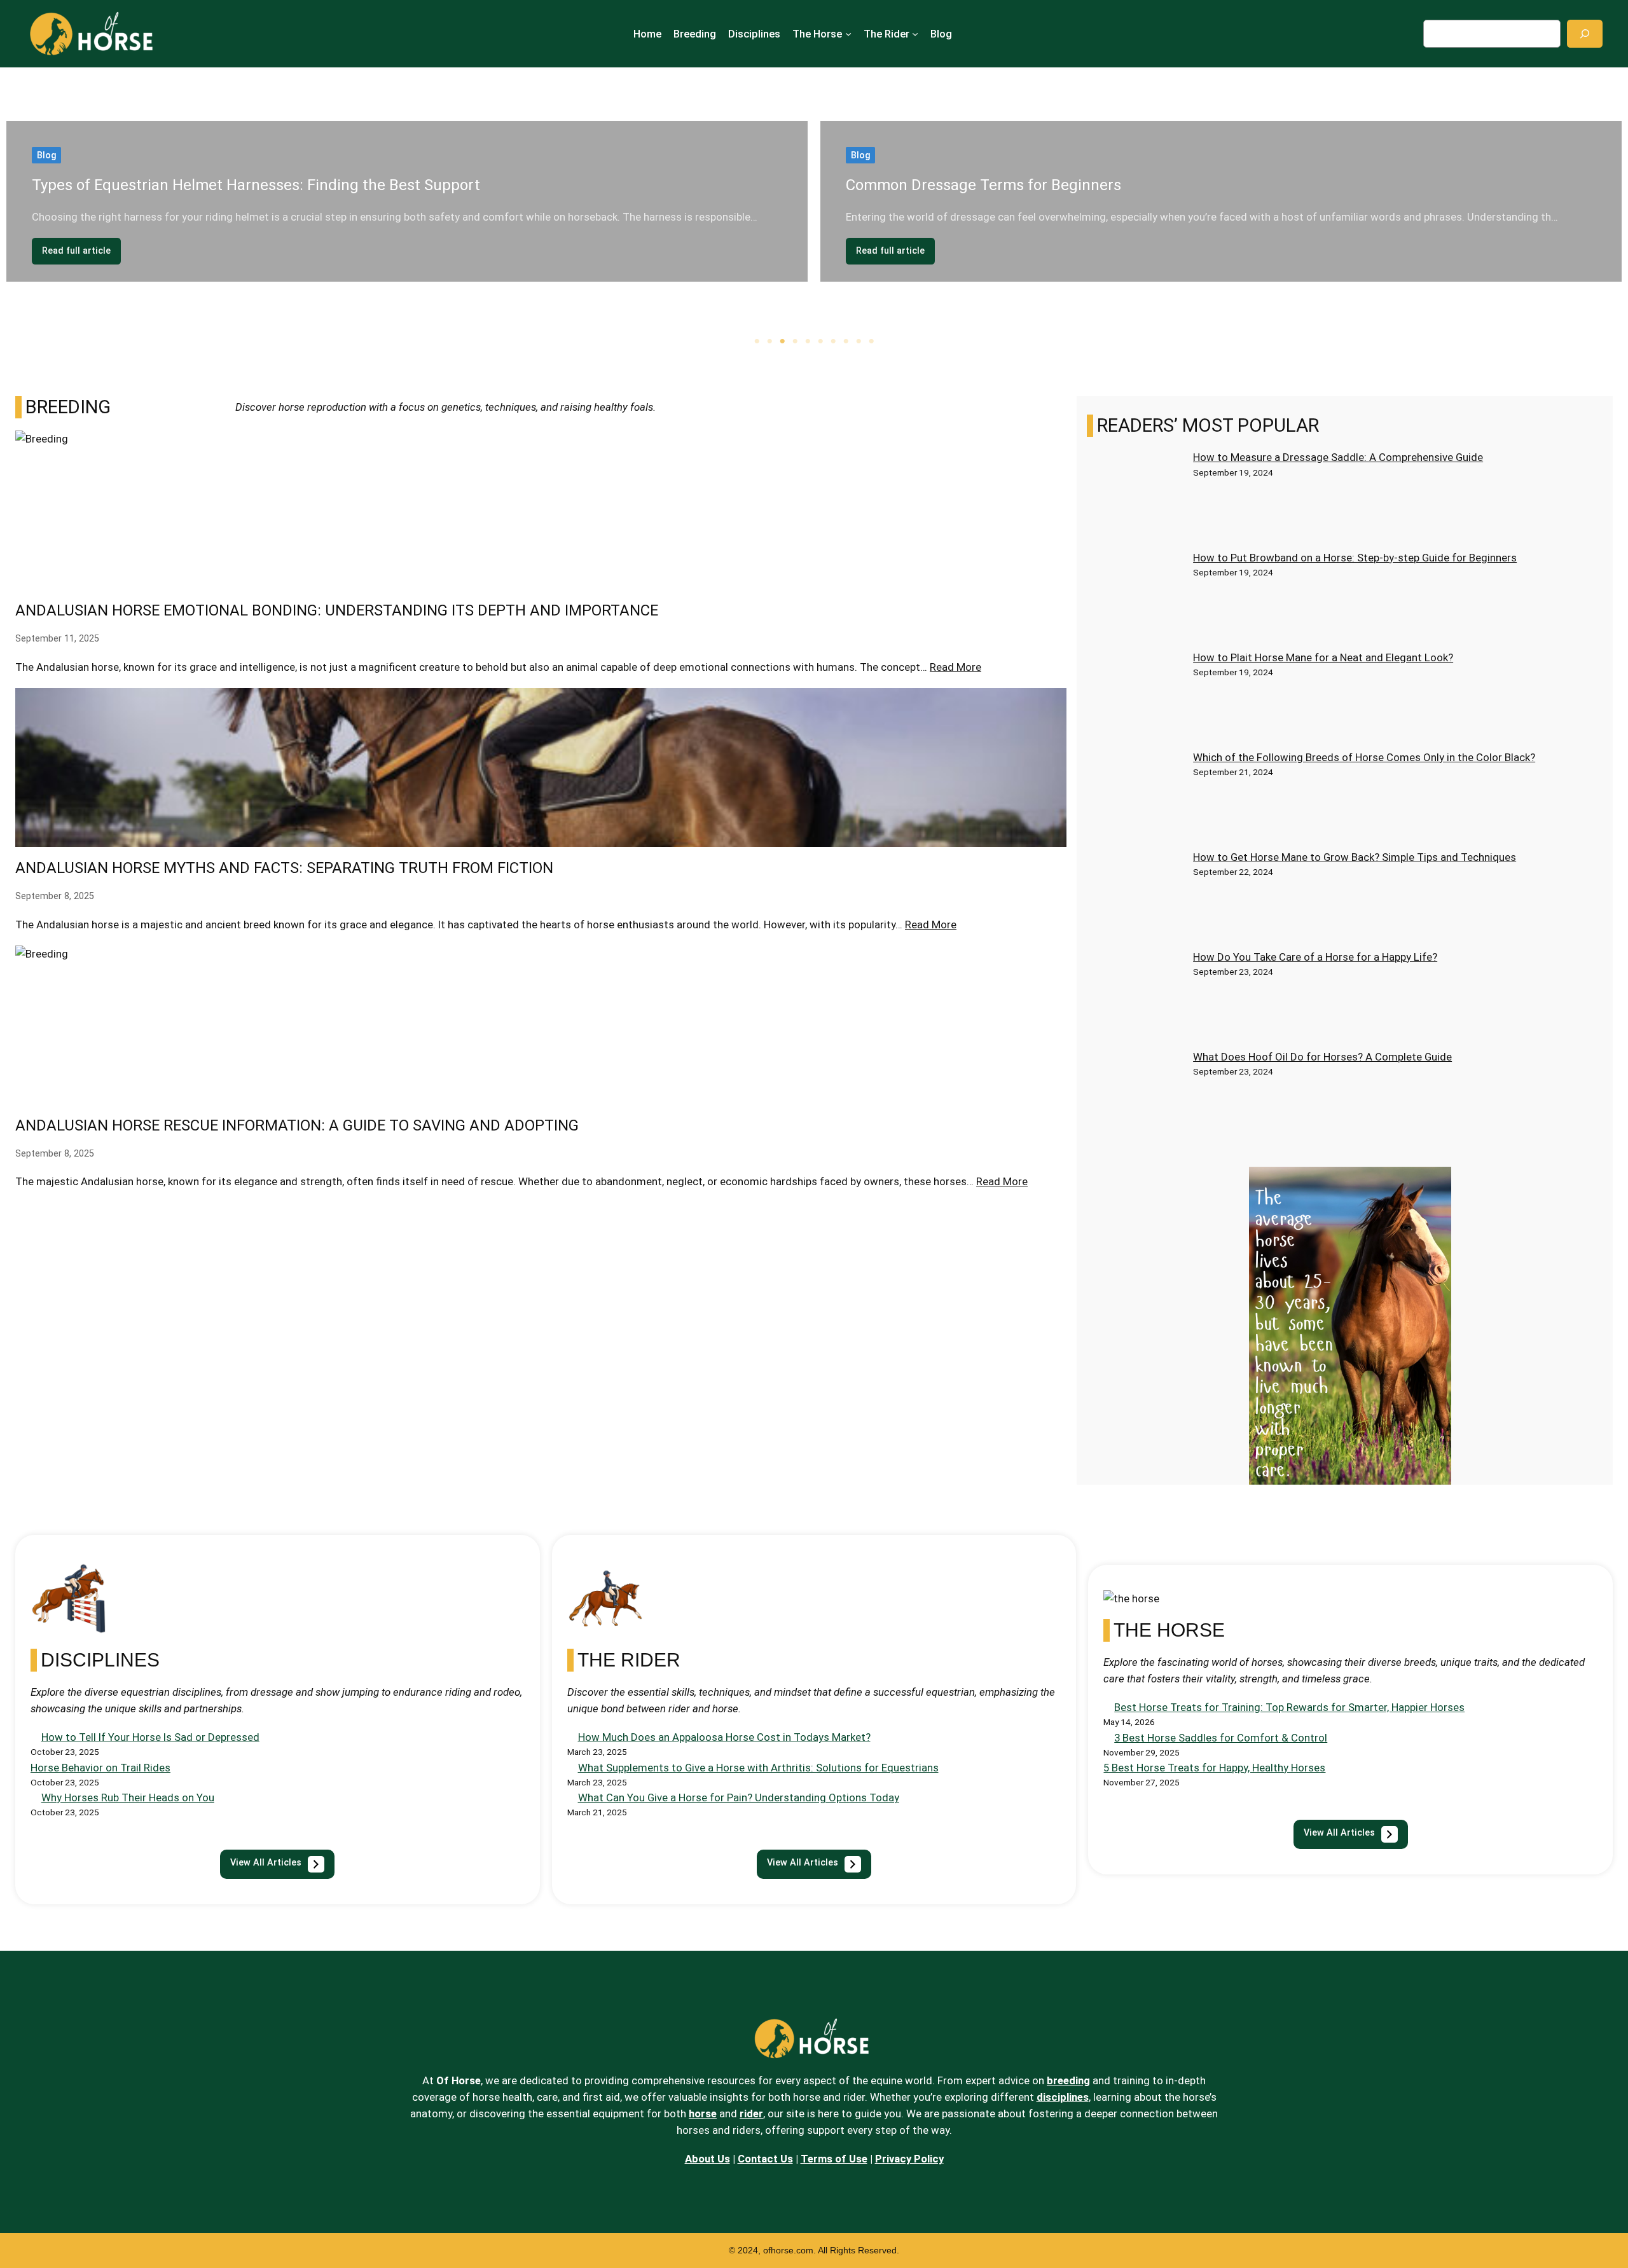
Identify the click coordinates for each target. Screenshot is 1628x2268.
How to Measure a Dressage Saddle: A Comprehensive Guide (1338, 457)
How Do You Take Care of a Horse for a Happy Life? (1315, 957)
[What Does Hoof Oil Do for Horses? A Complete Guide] (1135, 1098)
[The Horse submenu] (848, 34)
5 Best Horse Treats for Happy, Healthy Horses (1214, 1768)
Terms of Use (834, 2159)
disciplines (1063, 2097)
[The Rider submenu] (915, 34)
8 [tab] (846, 341)
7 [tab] (833, 341)
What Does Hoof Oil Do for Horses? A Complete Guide (1322, 1057)
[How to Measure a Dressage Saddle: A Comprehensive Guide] (1135, 499)
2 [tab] (769, 341)
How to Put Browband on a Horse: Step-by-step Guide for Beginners (1355, 558)
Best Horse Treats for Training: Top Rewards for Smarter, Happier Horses (1289, 1707)
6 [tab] (820, 341)
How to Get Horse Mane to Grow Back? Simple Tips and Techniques (1355, 857)
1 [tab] (757, 341)
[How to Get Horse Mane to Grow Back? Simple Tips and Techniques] (1135, 899)
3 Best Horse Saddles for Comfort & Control (1221, 1738)
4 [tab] (795, 341)
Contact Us (765, 2159)
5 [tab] (808, 341)
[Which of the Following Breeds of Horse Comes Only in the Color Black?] (1135, 799)
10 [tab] (871, 341)
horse (703, 2113)
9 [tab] (859, 341)
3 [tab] (782, 341)
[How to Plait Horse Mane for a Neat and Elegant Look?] (1135, 699)
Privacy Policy (909, 2159)
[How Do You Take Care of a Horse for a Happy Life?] (1135, 999)
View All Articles (1339, 1833)
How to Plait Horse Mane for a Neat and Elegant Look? (1323, 657)
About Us (707, 2159)
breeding (1068, 2080)
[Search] (1585, 33)
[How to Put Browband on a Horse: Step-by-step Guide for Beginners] (1135, 599)
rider (751, 2113)
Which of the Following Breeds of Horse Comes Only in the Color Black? (1364, 757)
